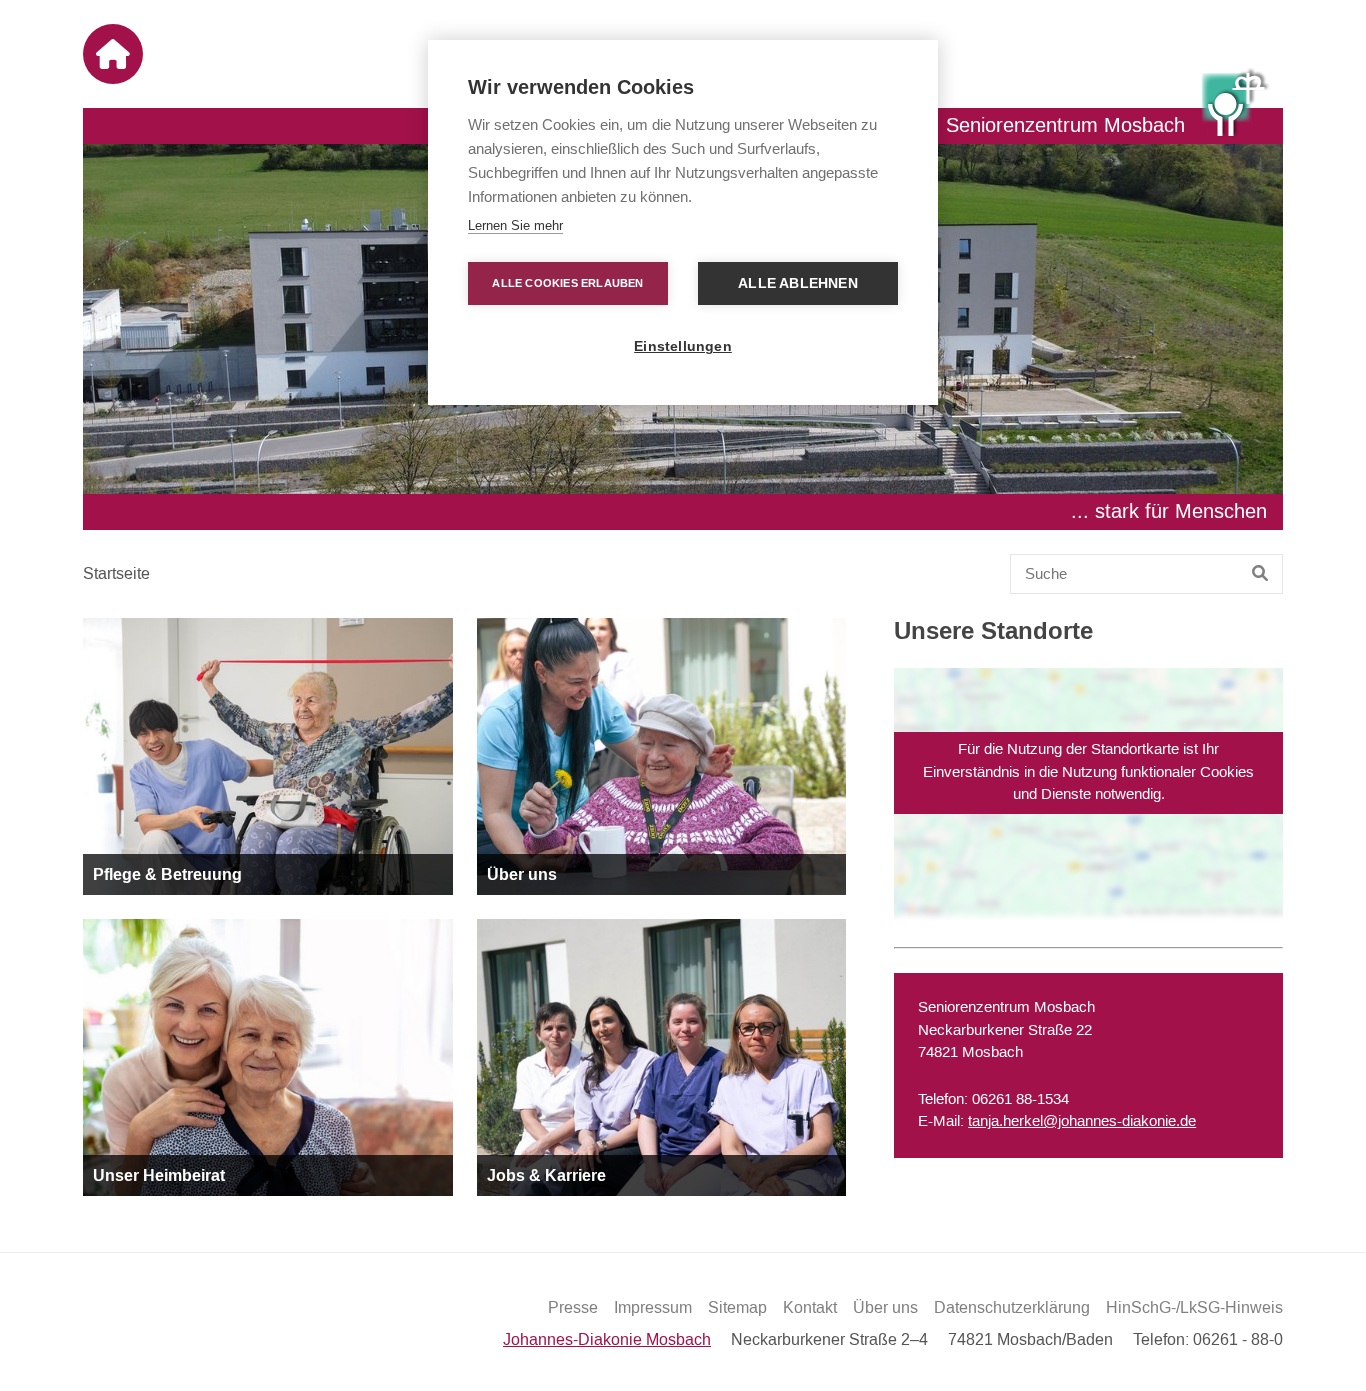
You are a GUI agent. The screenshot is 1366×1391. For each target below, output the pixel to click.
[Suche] (1260, 574)
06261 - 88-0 (1238, 1340)
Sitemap (737, 1308)
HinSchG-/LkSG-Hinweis (1194, 1308)
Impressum (653, 1308)
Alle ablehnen (798, 283)
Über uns (885, 1308)
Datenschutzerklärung (1012, 1308)
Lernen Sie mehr (515, 225)
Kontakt (810, 1308)
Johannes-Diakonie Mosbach (607, 1340)
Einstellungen (683, 346)
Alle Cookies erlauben (567, 283)
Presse (573, 1308)
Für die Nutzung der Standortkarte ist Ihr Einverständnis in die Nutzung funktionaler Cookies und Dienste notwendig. (1088, 772)
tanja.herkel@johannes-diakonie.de (1082, 1121)
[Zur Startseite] (113, 54)
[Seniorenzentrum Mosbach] (1236, 102)
